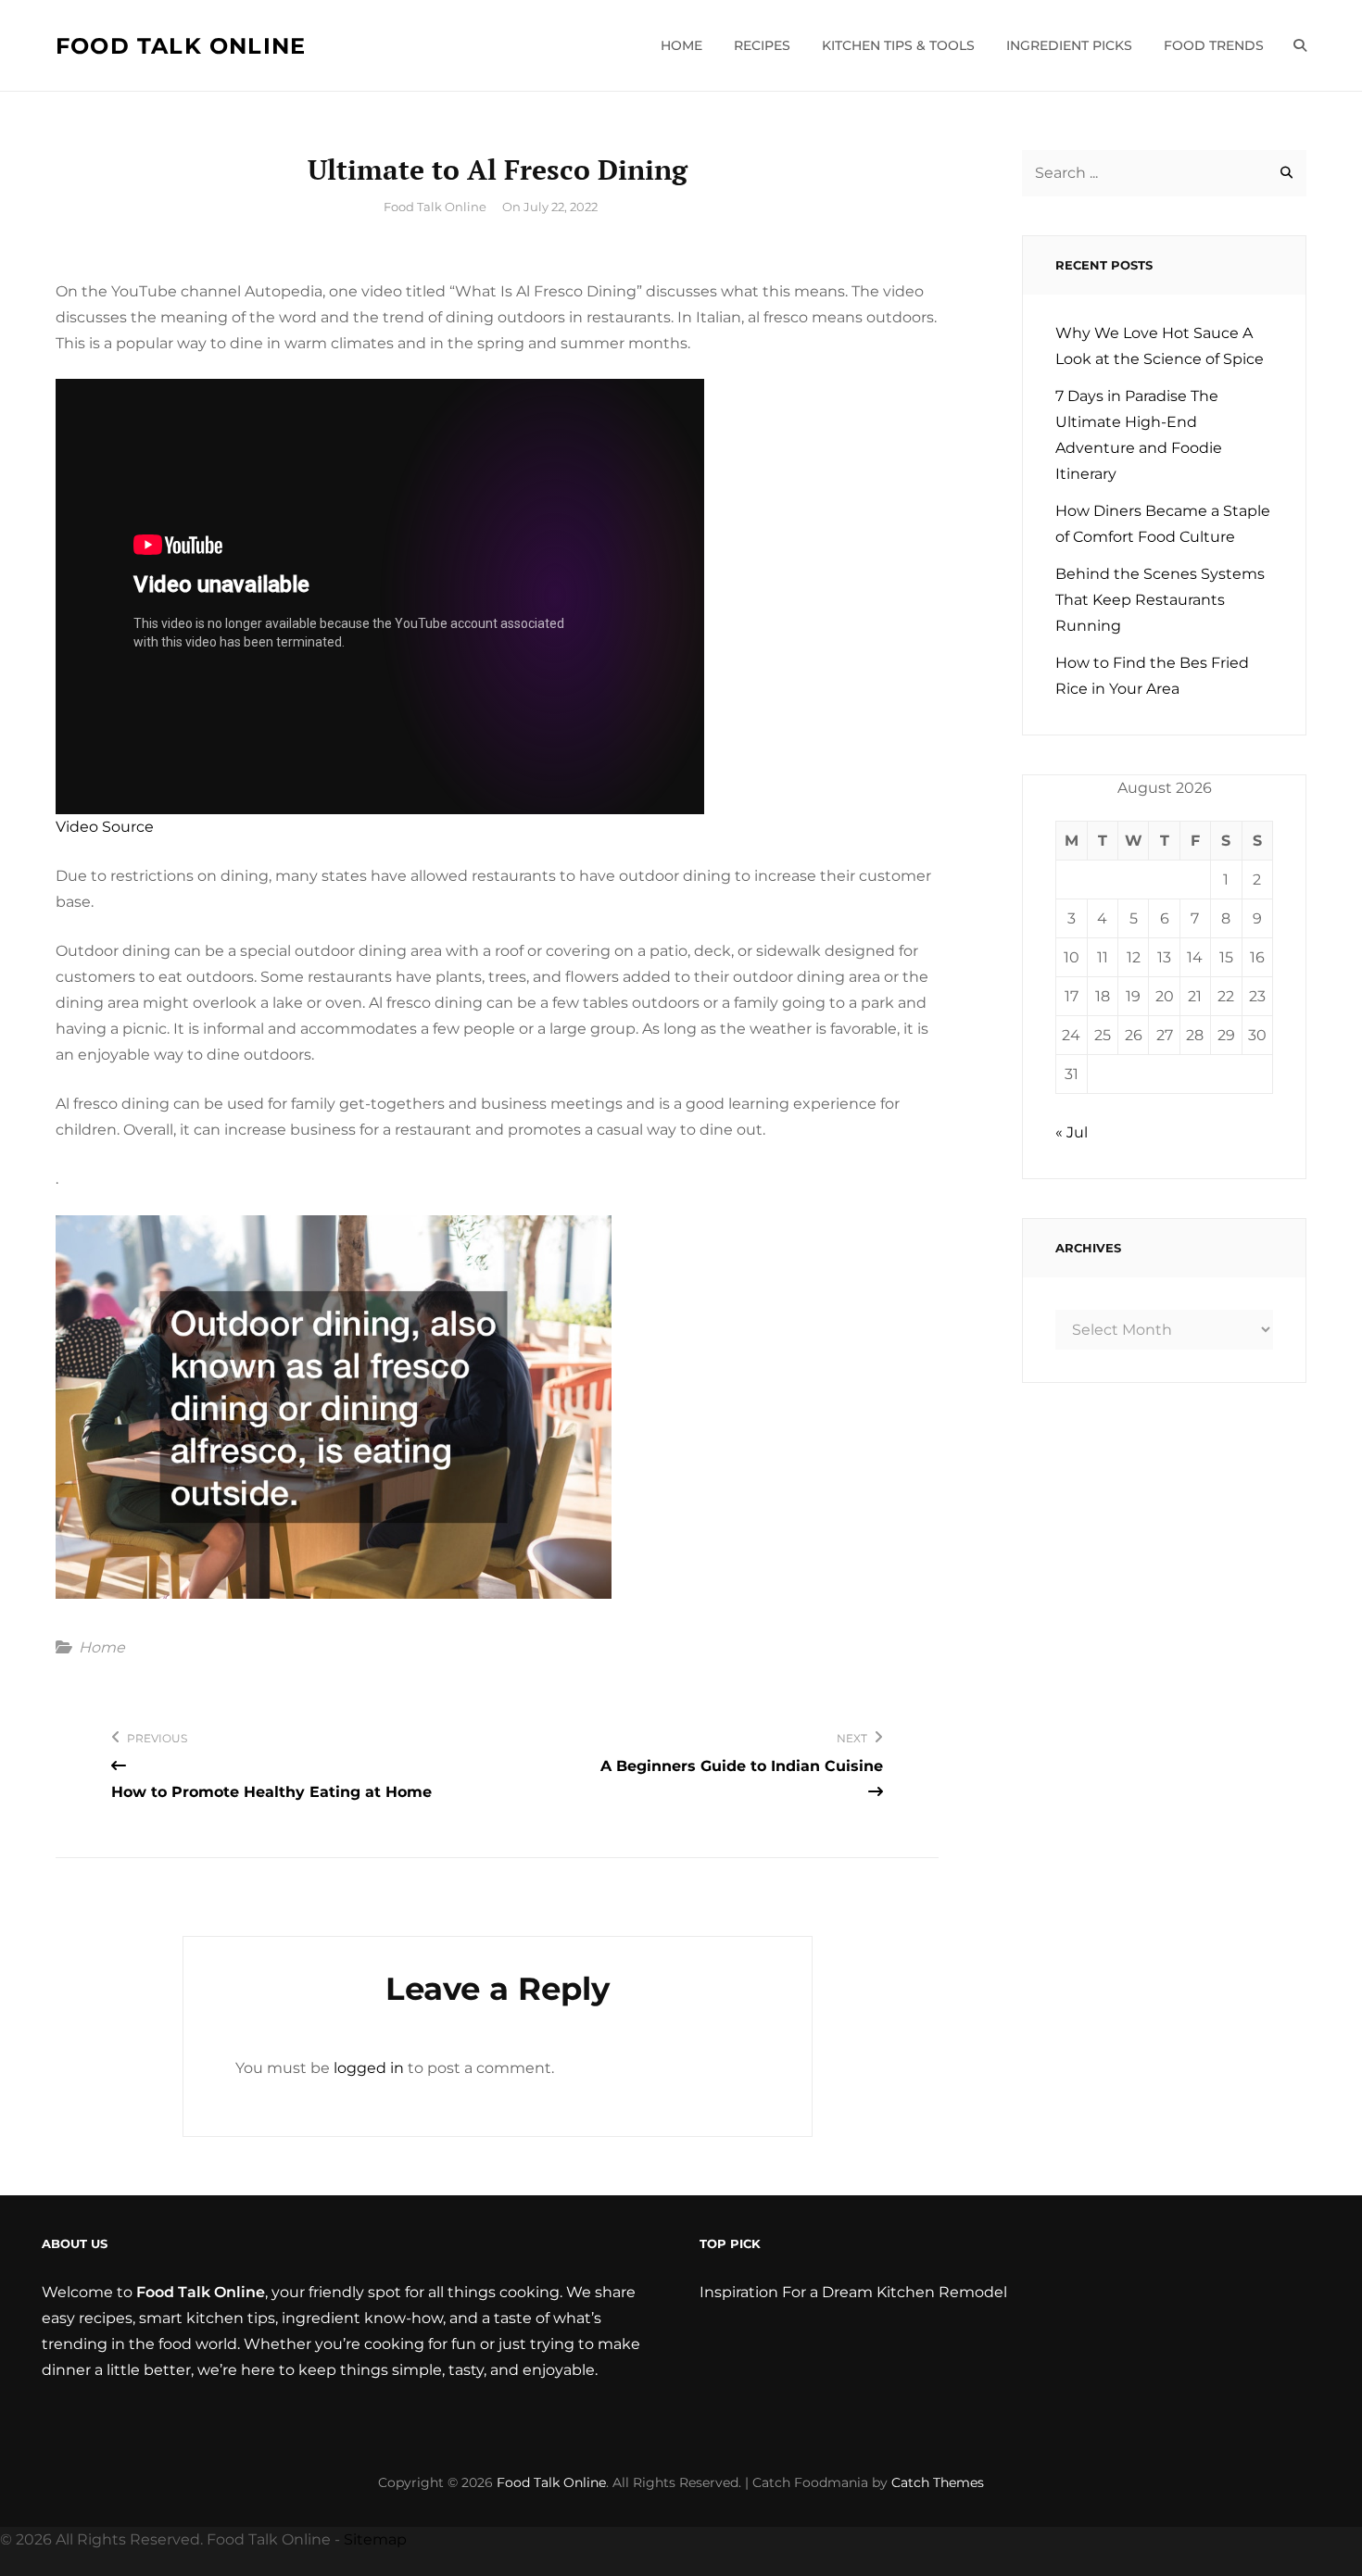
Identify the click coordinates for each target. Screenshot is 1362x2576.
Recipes (762, 45)
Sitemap (375, 2539)
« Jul (1072, 1132)
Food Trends (1214, 45)
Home (681, 45)
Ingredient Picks (1069, 45)
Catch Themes (938, 2482)
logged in (369, 2068)
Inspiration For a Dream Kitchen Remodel (853, 2292)
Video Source (105, 827)
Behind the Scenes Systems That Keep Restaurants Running (1160, 600)
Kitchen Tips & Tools (898, 45)
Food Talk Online (181, 46)
